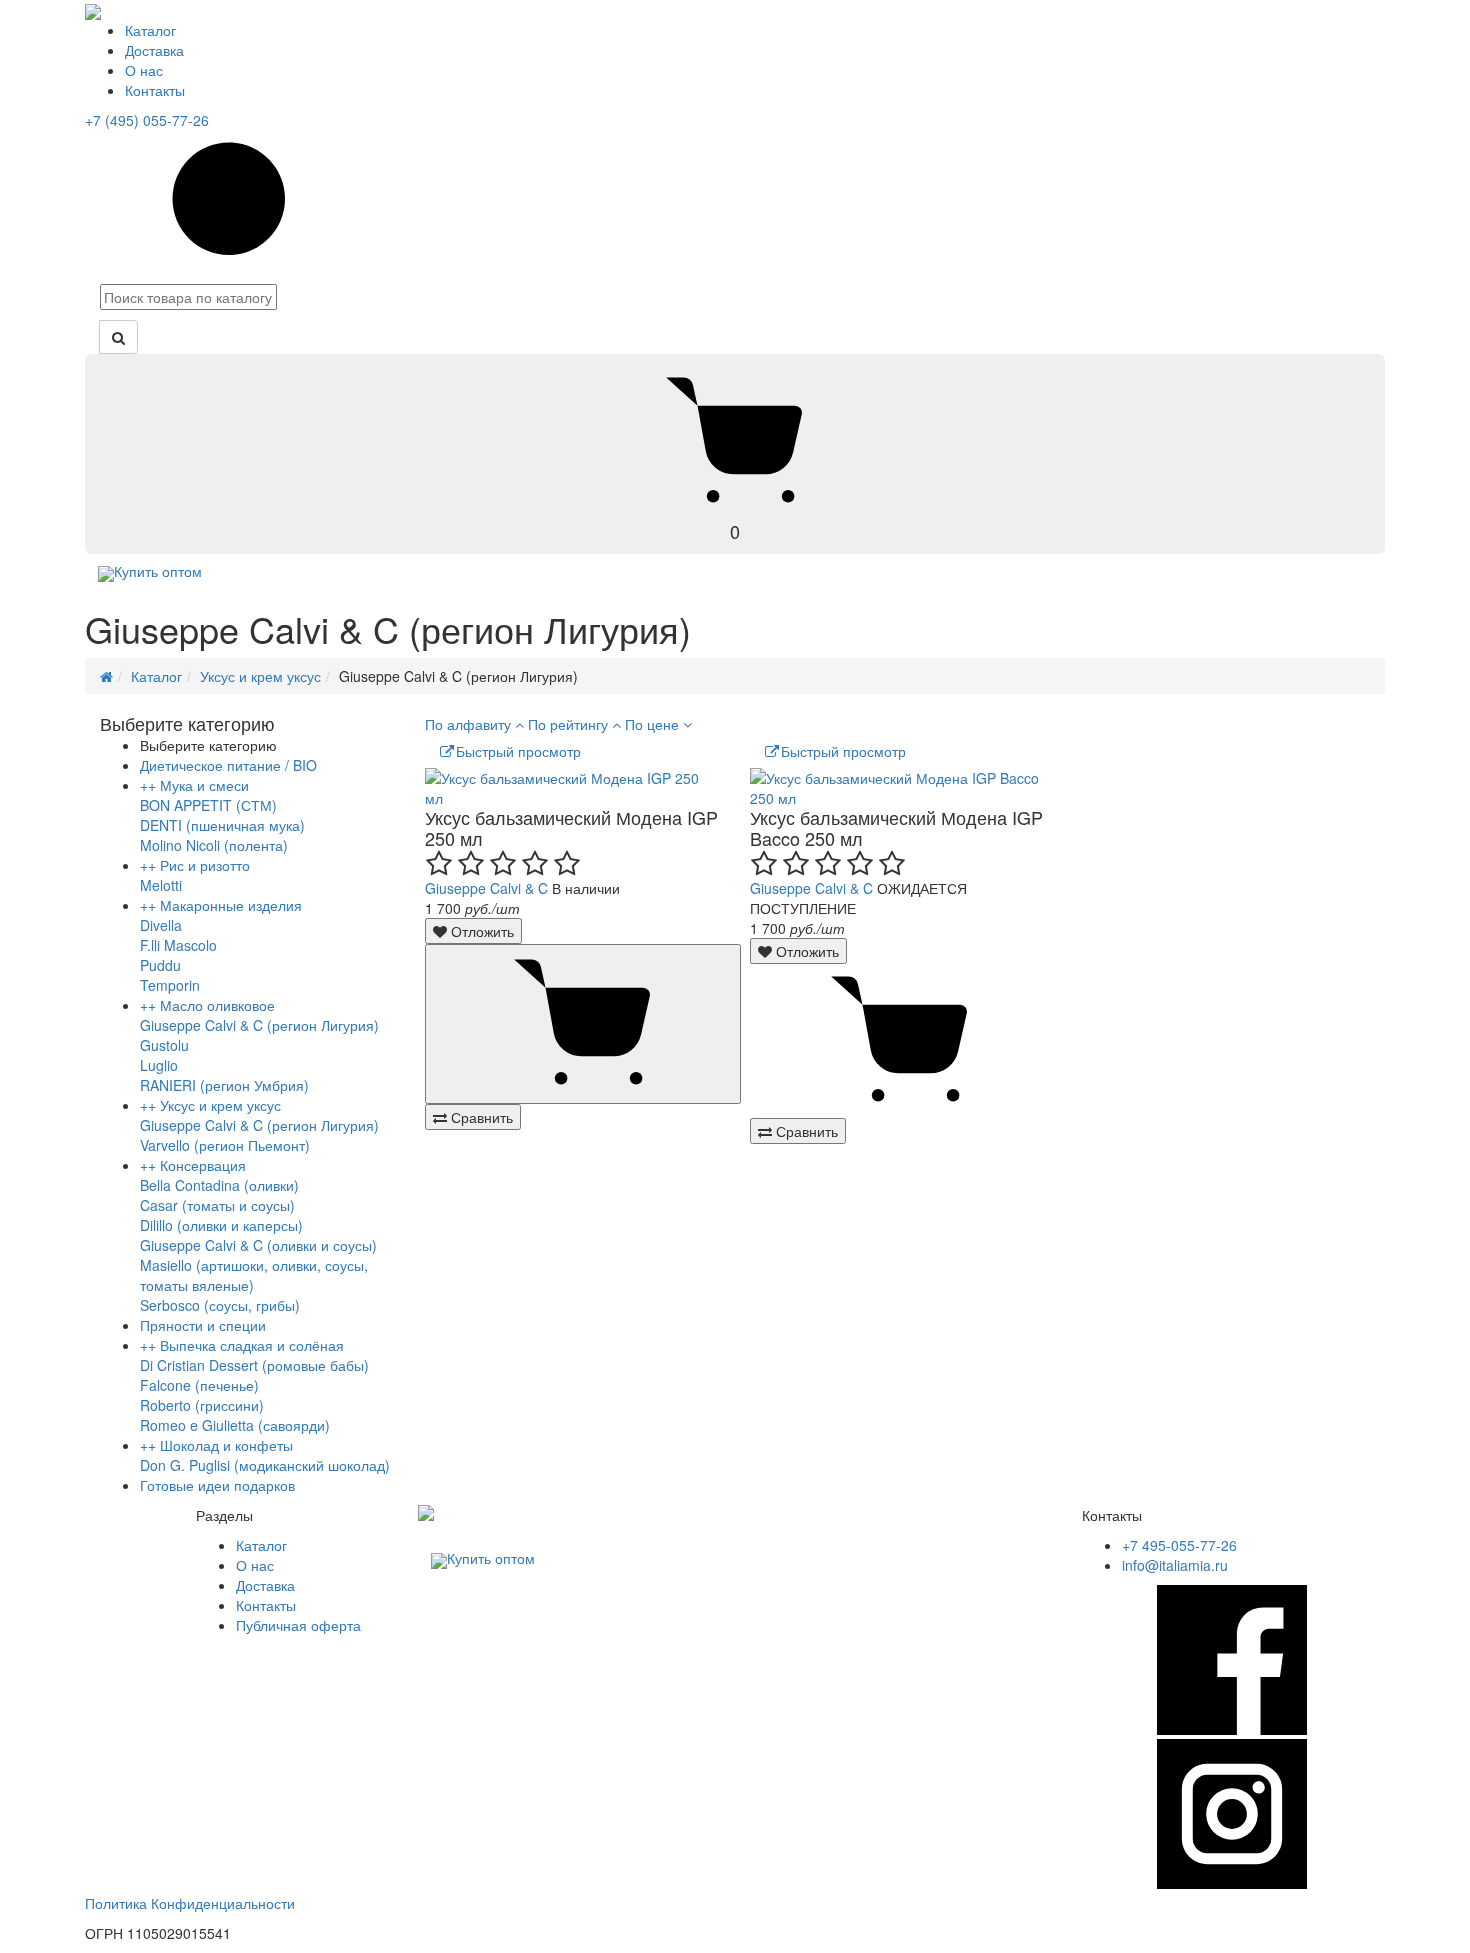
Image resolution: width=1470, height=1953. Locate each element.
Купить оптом (158, 571)
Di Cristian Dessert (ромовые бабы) (254, 1365)
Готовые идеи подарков (217, 1485)
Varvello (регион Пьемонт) (225, 1145)
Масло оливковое (217, 1005)
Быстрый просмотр (518, 751)
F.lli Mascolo (178, 945)
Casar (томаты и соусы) (217, 1205)
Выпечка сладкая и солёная (252, 1345)
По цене (654, 724)
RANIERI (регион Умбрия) (224, 1085)
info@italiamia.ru (1175, 1565)
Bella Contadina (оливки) (219, 1185)
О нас (144, 70)
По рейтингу (570, 724)
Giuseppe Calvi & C (486, 888)
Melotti (161, 885)
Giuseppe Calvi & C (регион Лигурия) (259, 1025)
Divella (161, 925)
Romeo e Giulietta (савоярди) (235, 1425)
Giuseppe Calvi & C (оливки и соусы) (258, 1245)
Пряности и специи (203, 1325)
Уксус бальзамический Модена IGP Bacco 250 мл (896, 827)
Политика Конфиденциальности (190, 1903)
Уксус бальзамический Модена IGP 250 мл (571, 827)
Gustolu (164, 1045)
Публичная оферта (298, 1625)
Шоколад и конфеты (226, 1445)
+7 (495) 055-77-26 (147, 120)
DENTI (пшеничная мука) (222, 825)
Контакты (155, 90)
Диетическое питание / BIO (228, 765)
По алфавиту (470, 724)
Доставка (154, 50)
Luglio (159, 1065)
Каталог (150, 30)
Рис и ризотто (205, 865)
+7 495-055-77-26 (1179, 1545)
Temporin (170, 985)
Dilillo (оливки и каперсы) (221, 1225)
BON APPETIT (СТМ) (208, 805)
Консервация (203, 1165)
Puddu (160, 965)
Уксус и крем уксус (260, 676)
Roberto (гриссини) (202, 1405)
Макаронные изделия (231, 905)
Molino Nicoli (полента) (214, 845)
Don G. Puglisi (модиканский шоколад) (265, 1465)
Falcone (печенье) (199, 1385)
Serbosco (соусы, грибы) (220, 1305)
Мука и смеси (204, 785)
